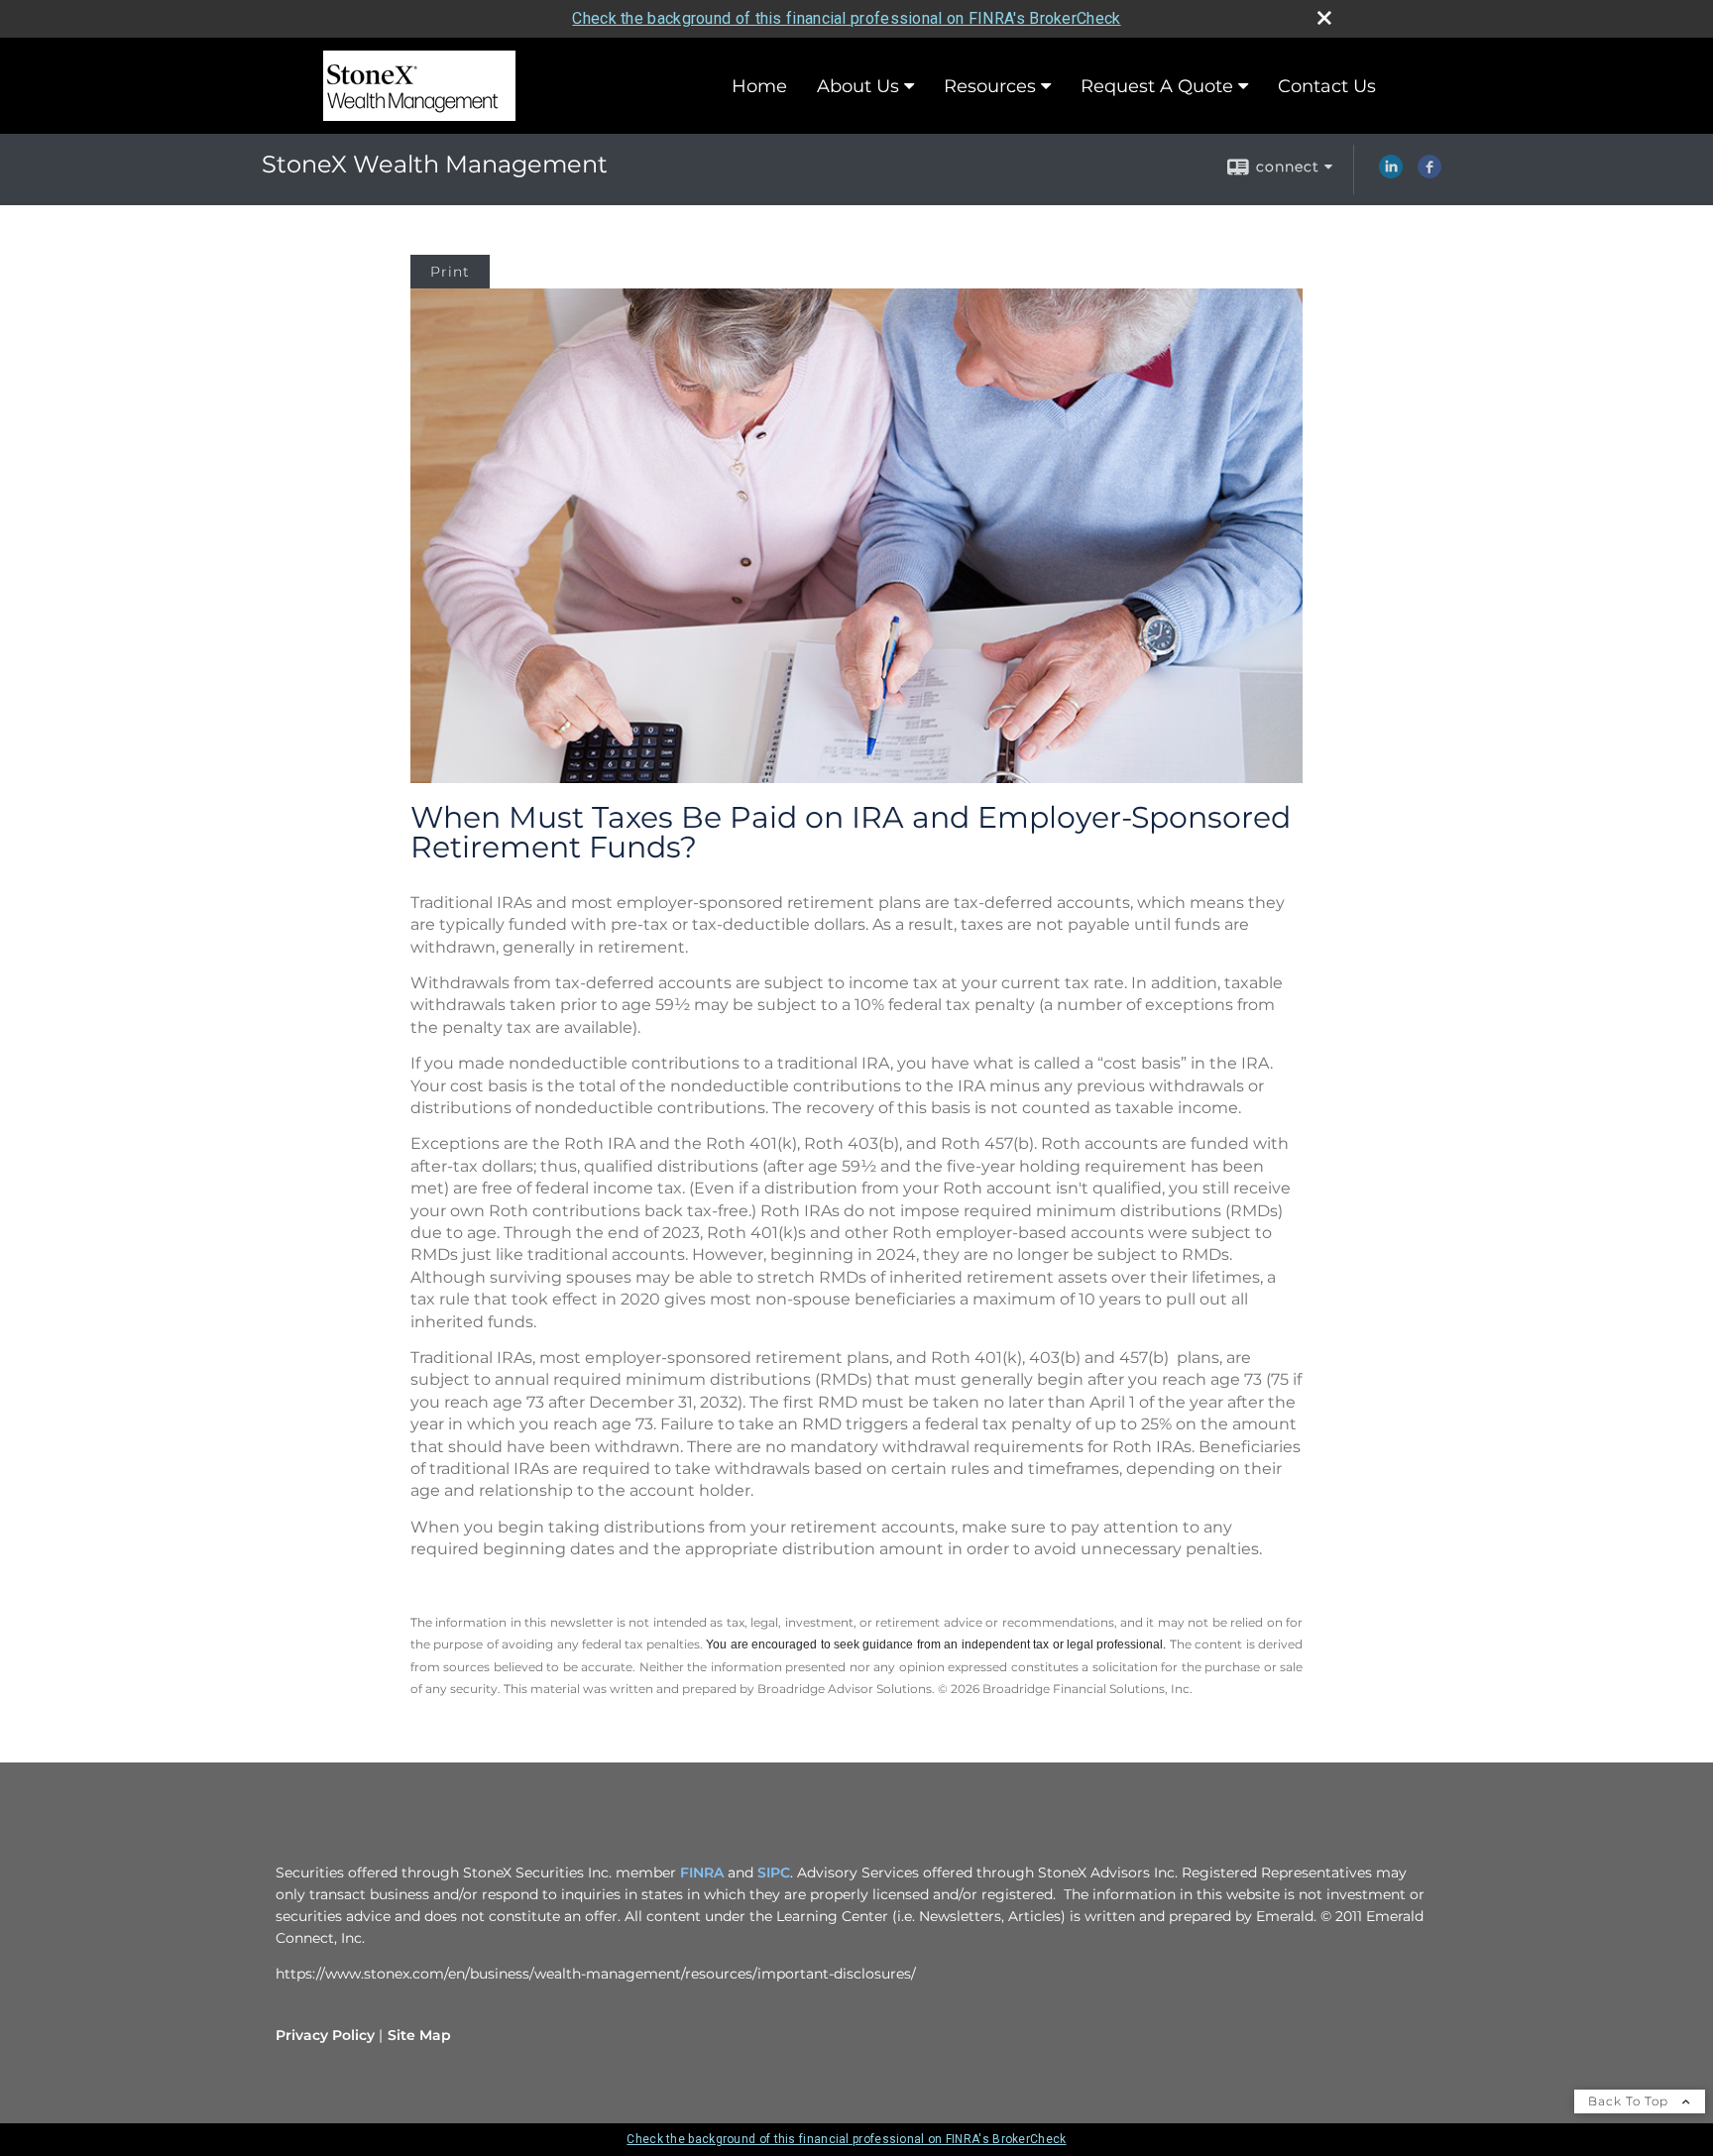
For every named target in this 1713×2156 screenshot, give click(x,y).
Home (759, 86)
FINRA (702, 1872)
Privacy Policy (325, 2035)
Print (450, 272)
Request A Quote (1157, 86)
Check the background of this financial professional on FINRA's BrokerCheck (846, 18)
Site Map (419, 2035)
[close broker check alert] (1324, 18)
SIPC (774, 1872)
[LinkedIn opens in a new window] (1391, 173)
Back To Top (1630, 2101)
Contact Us (1327, 86)
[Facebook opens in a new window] (1429, 173)
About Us (858, 86)
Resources (990, 86)
